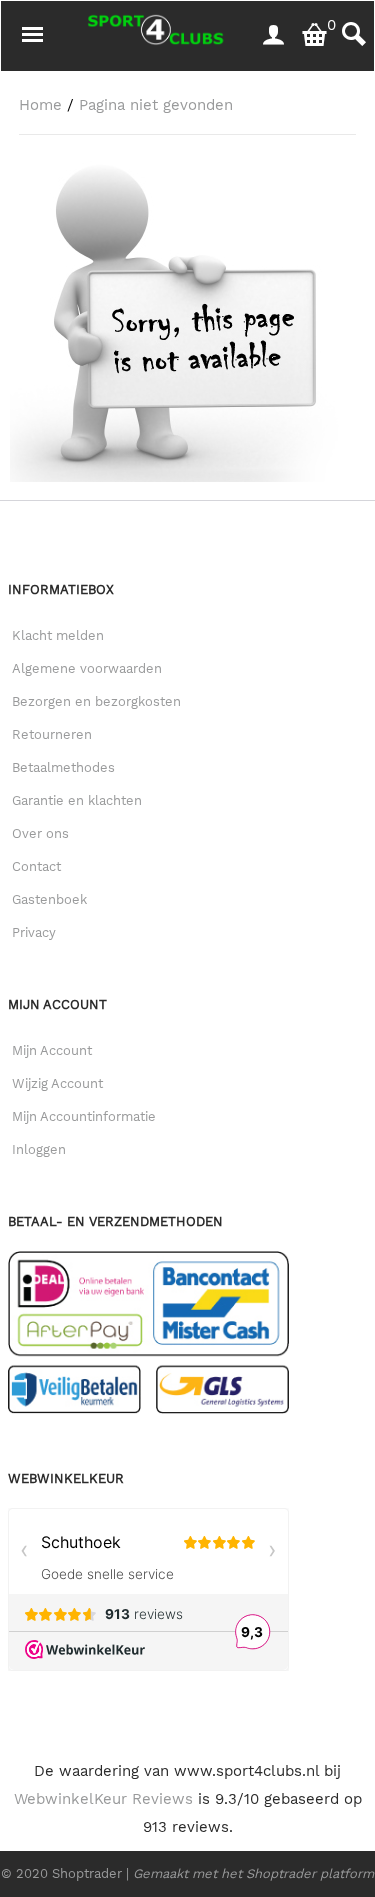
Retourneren (52, 734)
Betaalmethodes (63, 767)
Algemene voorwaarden (87, 668)
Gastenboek (49, 899)
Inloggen (39, 1149)
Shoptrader (89, 1873)
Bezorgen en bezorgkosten (96, 701)
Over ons (40, 833)
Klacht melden (58, 635)
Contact (36, 866)
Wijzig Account (57, 1083)
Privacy (34, 932)
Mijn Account (52, 1050)
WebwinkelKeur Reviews (103, 1799)
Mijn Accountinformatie (84, 1116)
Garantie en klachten (77, 800)
